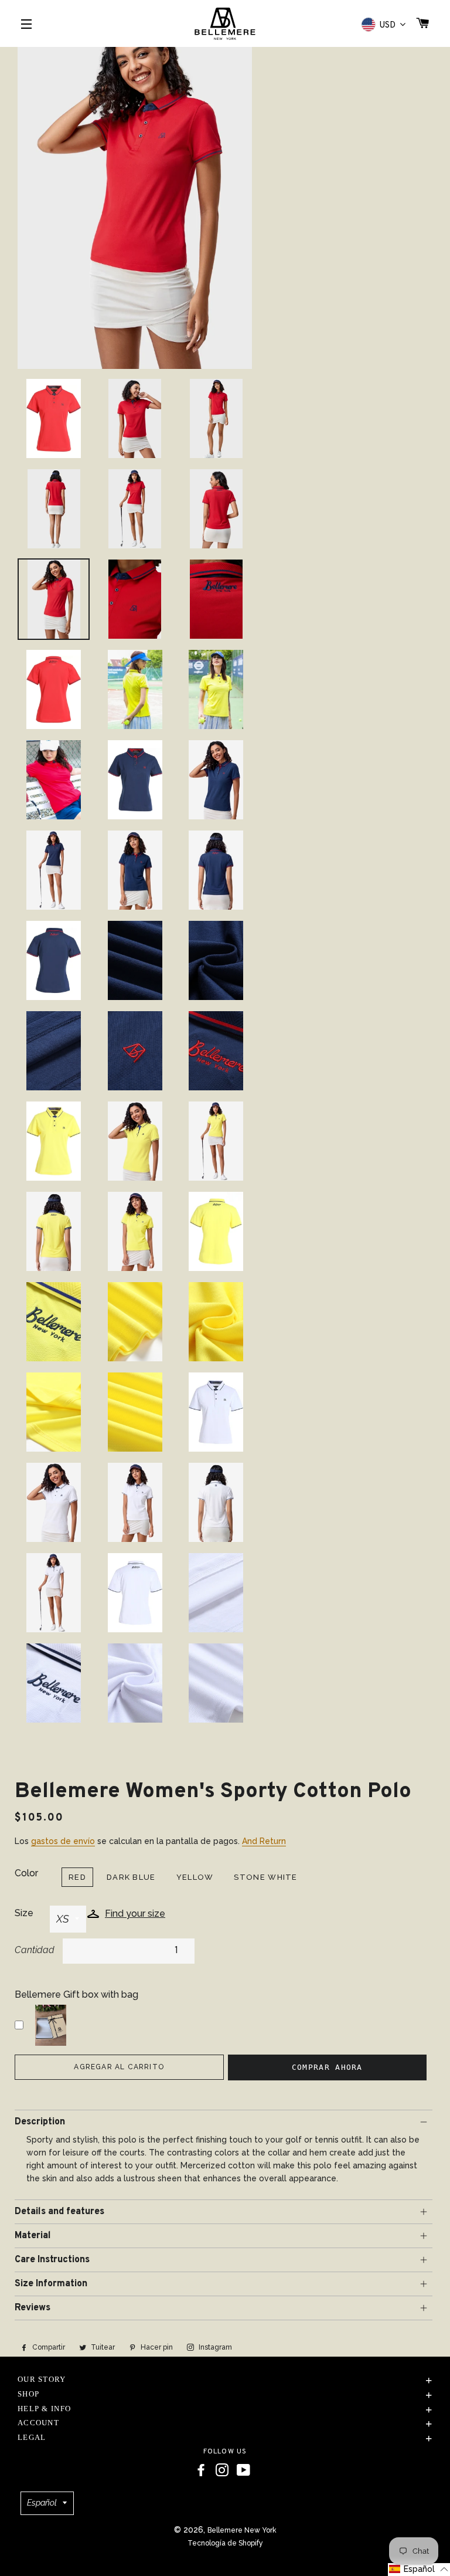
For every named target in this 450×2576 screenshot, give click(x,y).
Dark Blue (131, 1877)
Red (77, 1877)
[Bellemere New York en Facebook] (201, 2470)
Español (42, 2503)
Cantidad (35, 1950)
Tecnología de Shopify (225, 2543)
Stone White (265, 1877)
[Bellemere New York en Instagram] (222, 2470)
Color (26, 1873)
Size (24, 1913)
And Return (264, 1841)
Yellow (195, 1877)
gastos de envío (63, 1841)
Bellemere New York (242, 2530)
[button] (419, 2570)
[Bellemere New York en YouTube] (243, 2470)
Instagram (214, 2347)
